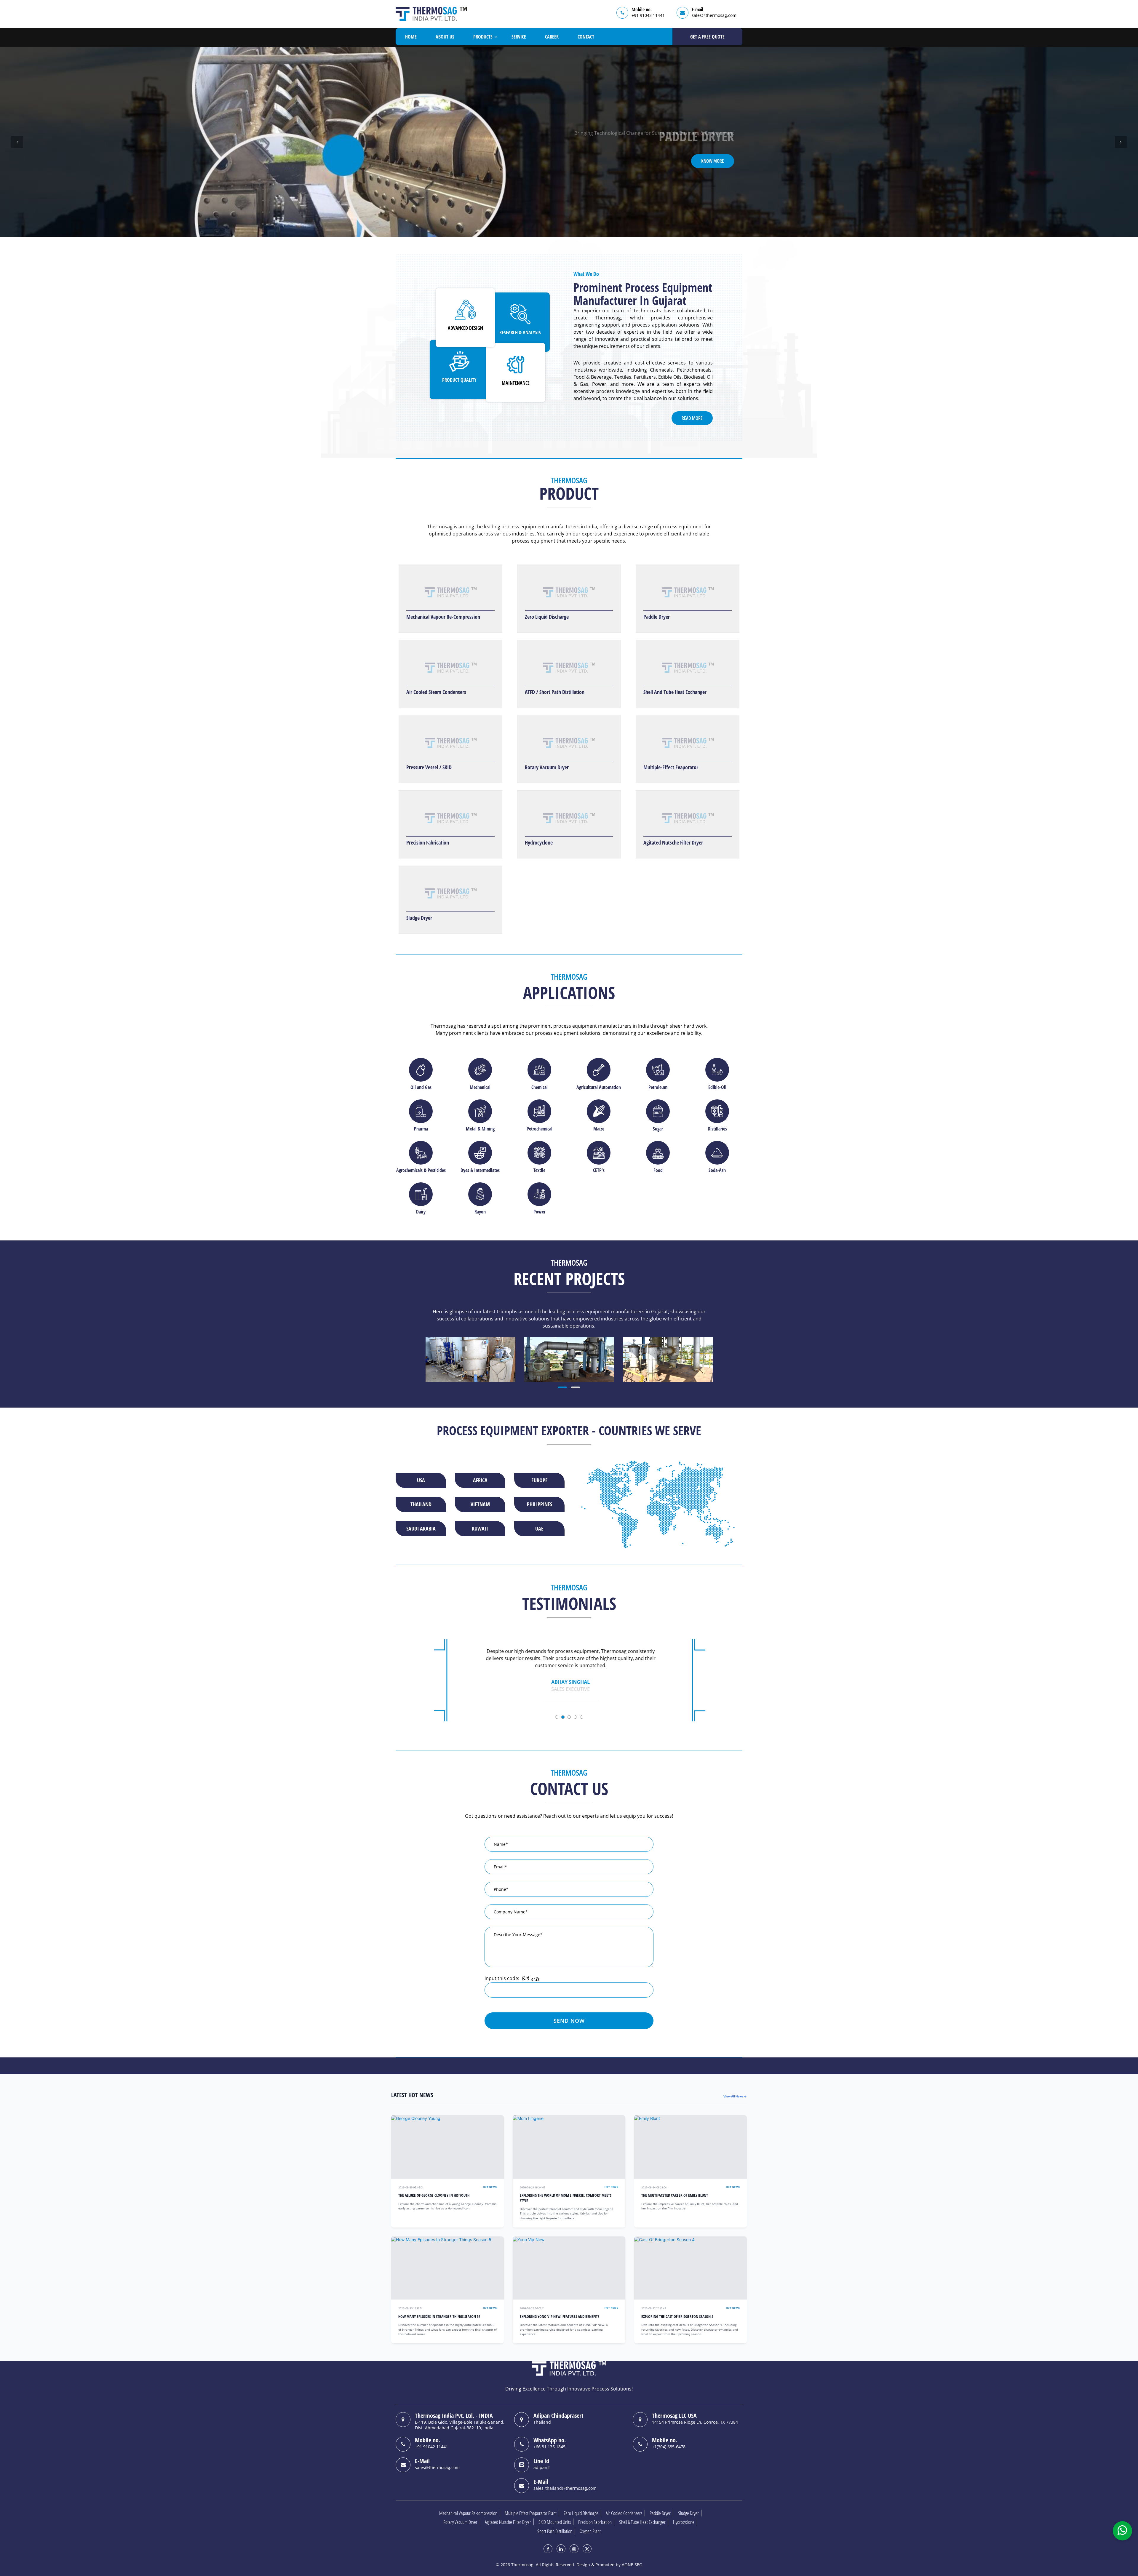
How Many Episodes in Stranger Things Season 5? (439, 2317)
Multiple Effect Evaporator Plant (531, 2513)
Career (552, 37)
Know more (713, 161)
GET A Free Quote (707, 37)
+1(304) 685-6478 (669, 2447)
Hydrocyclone (539, 842)
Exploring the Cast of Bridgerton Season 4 (677, 2317)
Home (411, 37)
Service (519, 37)
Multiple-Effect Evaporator (671, 767)
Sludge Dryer (419, 918)
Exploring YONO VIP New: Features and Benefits (560, 2317)
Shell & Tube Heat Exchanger (642, 2522)
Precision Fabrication (428, 842)
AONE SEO (632, 2565)
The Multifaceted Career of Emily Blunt (675, 2195)
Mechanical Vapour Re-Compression (443, 617)
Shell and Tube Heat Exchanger (675, 692)
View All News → (735, 2096)
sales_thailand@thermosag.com (565, 2488)
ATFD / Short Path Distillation (555, 692)
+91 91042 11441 (648, 15)
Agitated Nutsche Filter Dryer (673, 842)
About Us (445, 37)
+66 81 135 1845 (549, 2447)
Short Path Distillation (555, 2531)
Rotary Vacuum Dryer (547, 767)
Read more (692, 418)
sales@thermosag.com (714, 15)
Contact (586, 37)
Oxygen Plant (590, 2531)
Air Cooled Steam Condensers (436, 692)
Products (483, 37)
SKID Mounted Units (555, 2522)
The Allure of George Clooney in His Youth (434, 2195)
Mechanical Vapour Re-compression (468, 2513)
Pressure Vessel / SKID (429, 767)
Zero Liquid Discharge (547, 617)
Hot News (490, 2187)
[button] (17, 142)
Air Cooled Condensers (624, 2513)
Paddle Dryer (657, 617)
